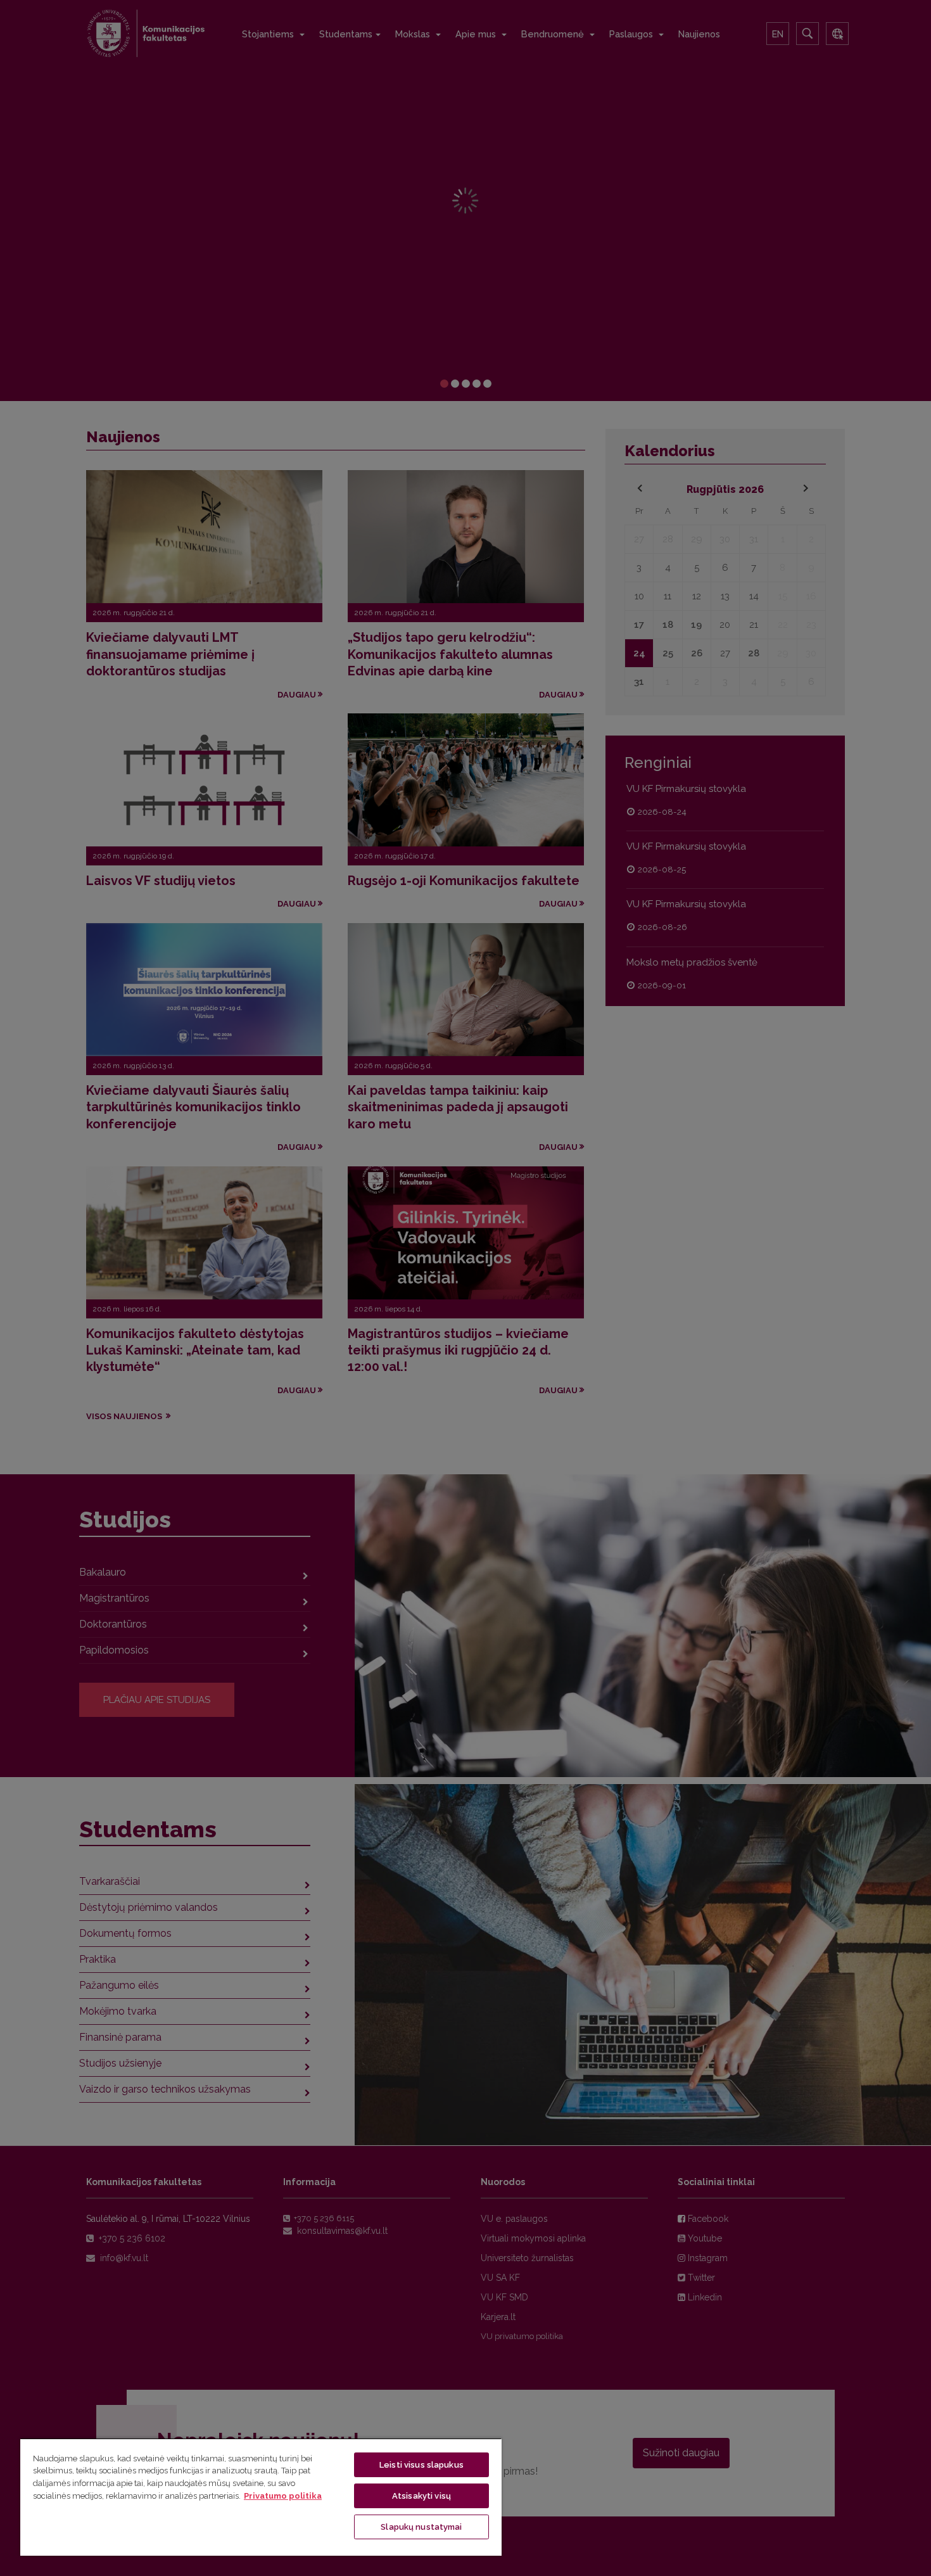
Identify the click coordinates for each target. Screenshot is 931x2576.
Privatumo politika (283, 2496)
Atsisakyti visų (421, 2496)
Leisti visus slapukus (421, 2465)
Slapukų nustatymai (421, 2527)
